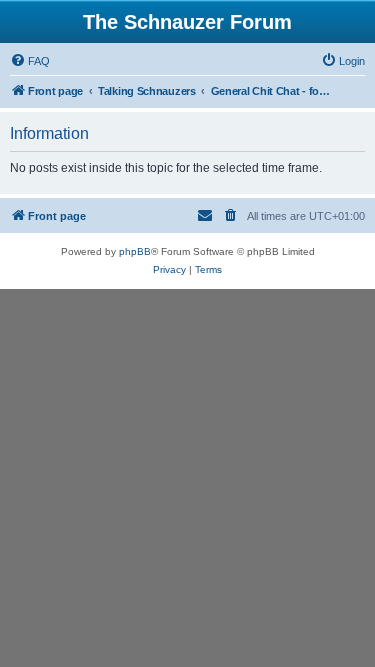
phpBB (135, 251)
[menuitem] (30, 61)
